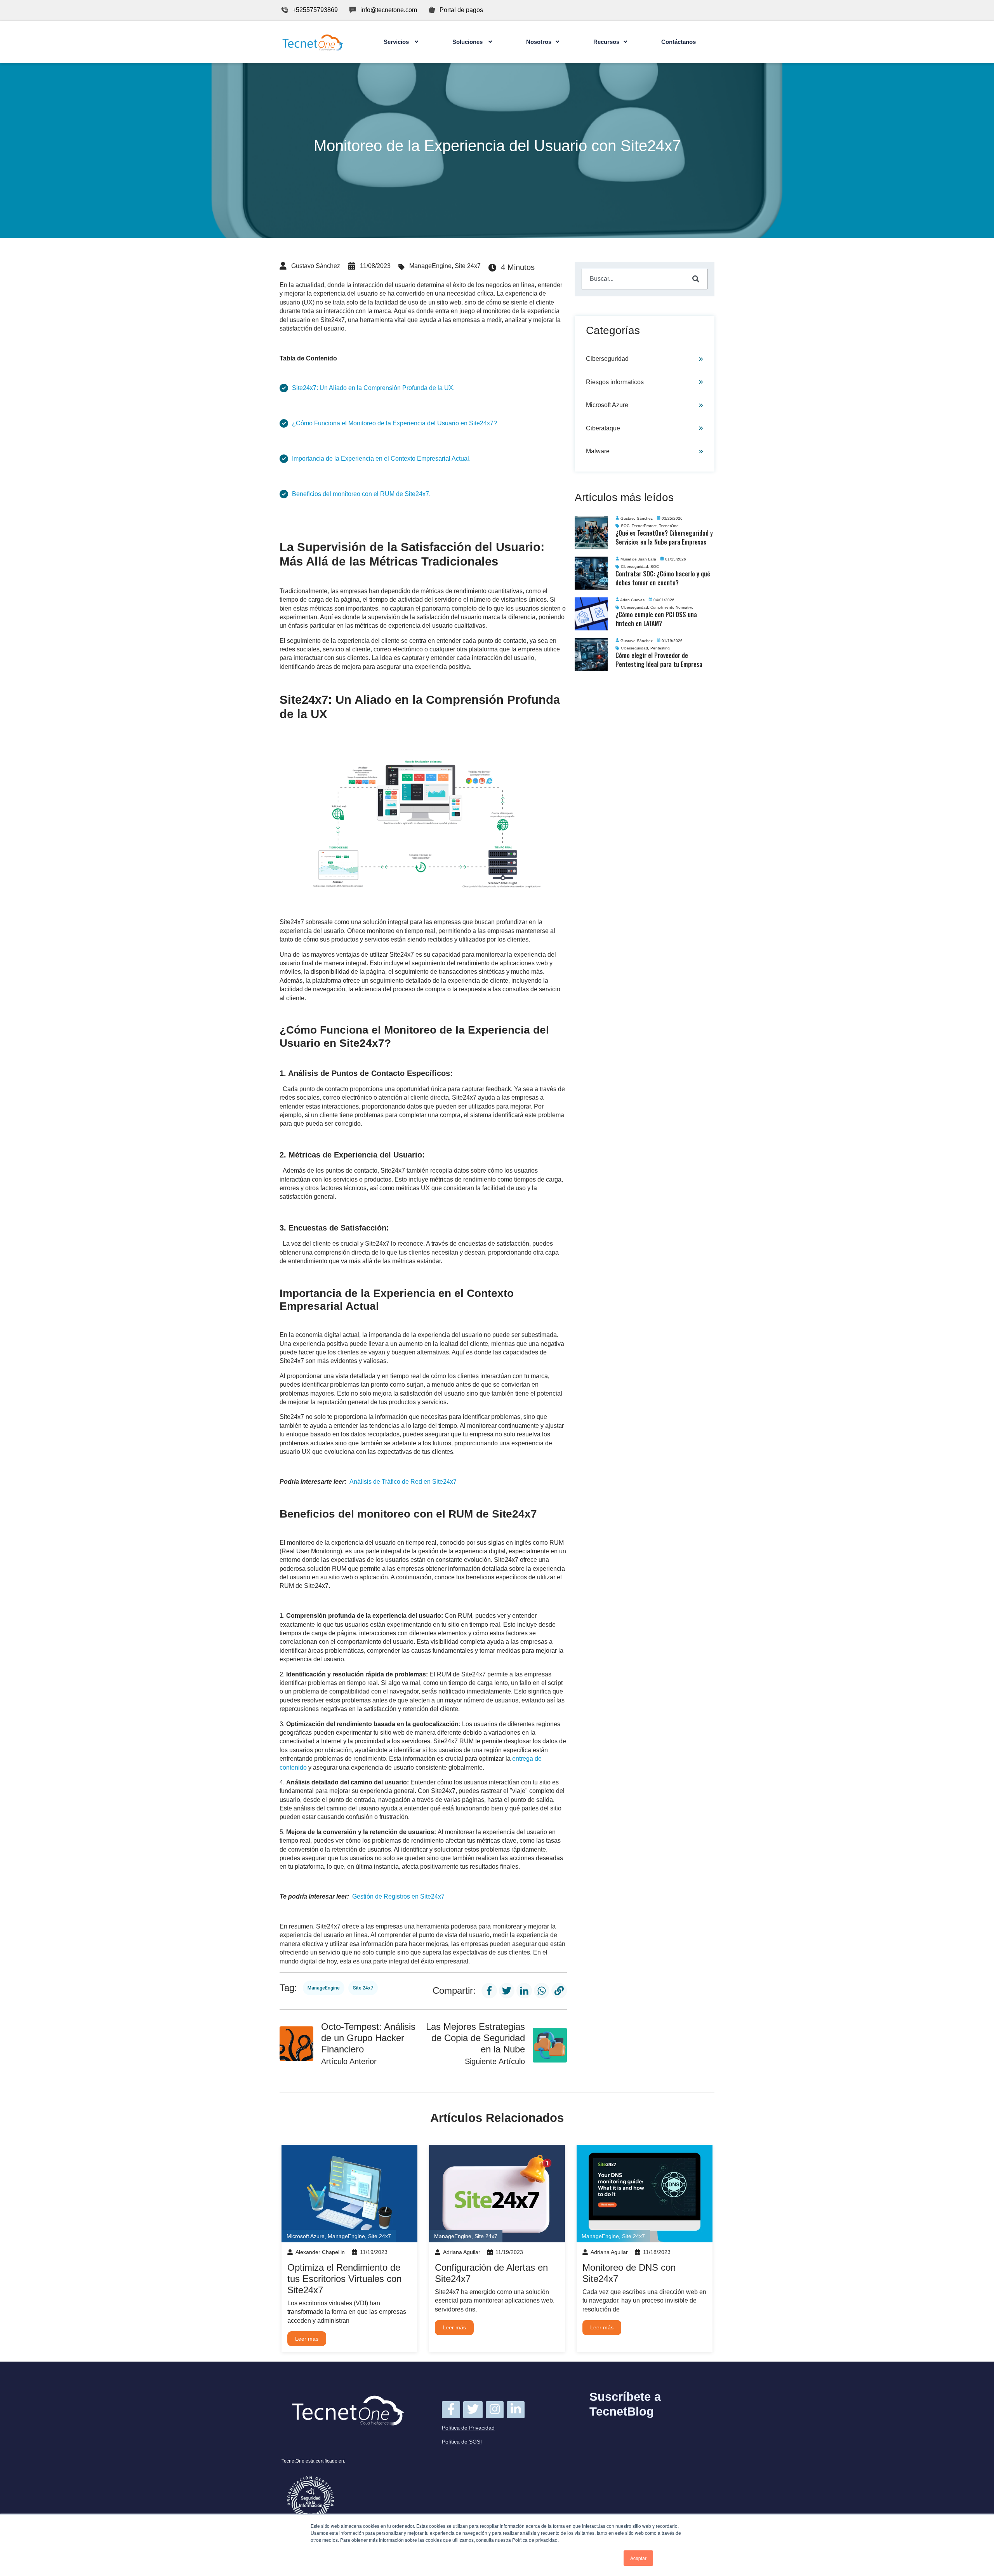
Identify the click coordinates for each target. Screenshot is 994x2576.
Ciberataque (603, 428)
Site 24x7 (468, 266)
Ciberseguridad (607, 359)
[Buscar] (696, 279)
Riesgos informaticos (615, 382)
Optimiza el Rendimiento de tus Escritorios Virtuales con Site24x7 (344, 2279)
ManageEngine (430, 266)
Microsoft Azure (607, 405)
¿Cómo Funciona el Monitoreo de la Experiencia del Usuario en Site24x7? (394, 423)
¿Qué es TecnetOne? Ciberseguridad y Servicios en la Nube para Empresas (664, 537)
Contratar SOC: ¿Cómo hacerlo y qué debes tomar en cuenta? (663, 578)
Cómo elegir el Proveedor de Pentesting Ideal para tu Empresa (659, 660)
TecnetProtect (644, 526)
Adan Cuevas (632, 600)
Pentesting (660, 648)
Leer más (307, 2339)
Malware (598, 451)
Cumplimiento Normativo (672, 607)
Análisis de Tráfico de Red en (403, 1482)
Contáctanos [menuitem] (679, 42)
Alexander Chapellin (320, 2252)
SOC (625, 526)
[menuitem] (401, 42)
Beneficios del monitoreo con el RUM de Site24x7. (361, 494)
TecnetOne (669, 526)
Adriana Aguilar (462, 2252)
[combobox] (645, 279)
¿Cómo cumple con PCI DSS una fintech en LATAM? (656, 619)
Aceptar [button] (638, 2558)
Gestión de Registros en (398, 1896)
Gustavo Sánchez (316, 266)
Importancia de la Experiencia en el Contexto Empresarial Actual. (381, 459)
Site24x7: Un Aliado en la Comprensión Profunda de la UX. (373, 388)
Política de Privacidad (468, 2428)
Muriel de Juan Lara (638, 559)
